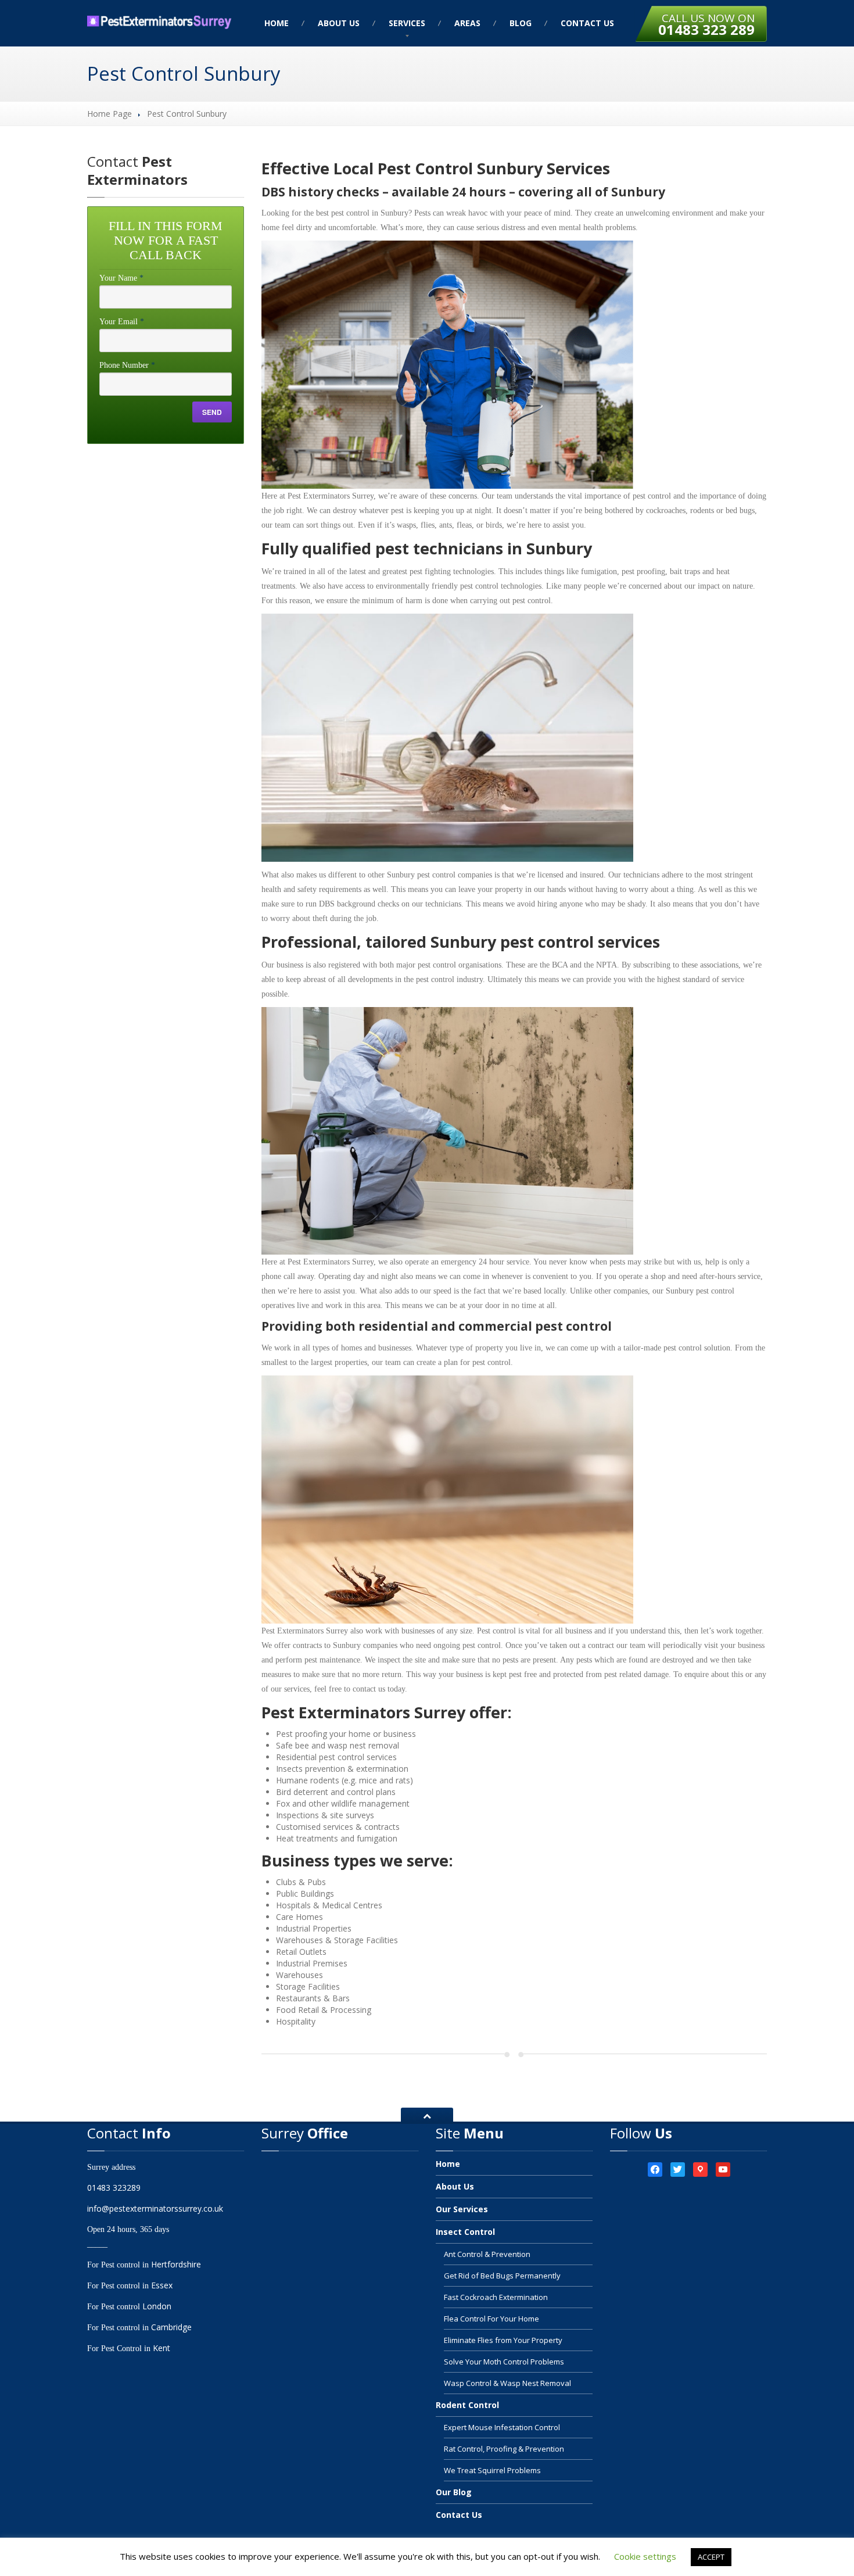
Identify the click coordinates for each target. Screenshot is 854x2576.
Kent (162, 2348)
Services (407, 23)
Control (465, 2232)
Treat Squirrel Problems (492, 2470)
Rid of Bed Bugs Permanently (502, 2276)
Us (339, 23)
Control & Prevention (487, 2254)
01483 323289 (114, 2188)
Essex (162, 2285)
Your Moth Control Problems (504, 2362)
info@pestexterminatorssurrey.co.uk (155, 2208)
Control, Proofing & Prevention (504, 2449)
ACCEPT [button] (711, 2557)
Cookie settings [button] (645, 2556)
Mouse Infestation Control (502, 2427)
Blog (521, 23)
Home (277, 23)
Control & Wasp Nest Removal (507, 2383)
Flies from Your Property (503, 2340)
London (157, 2306)
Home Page (110, 114)
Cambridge (171, 2327)
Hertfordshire (176, 2264)
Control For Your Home (491, 2319)
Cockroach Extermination (496, 2297)
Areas (467, 23)
